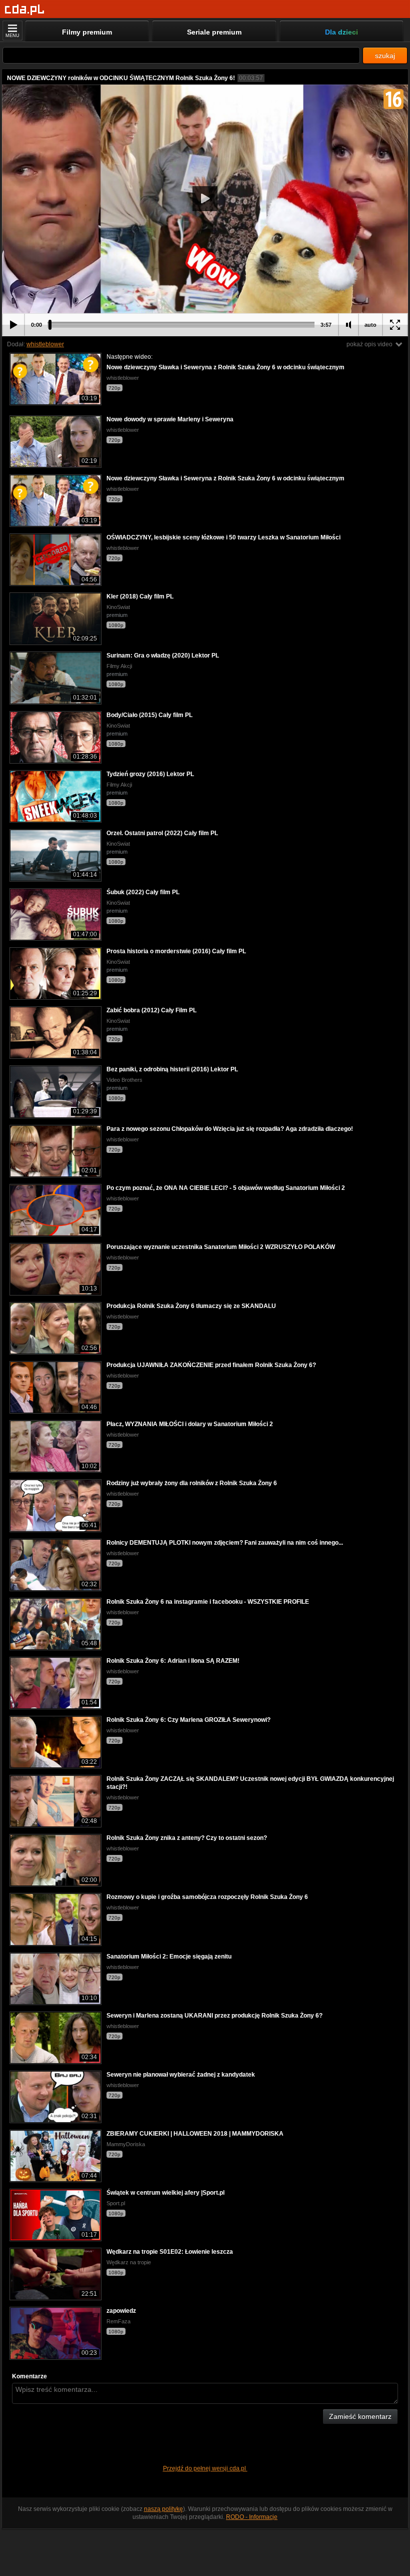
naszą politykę (163, 2509)
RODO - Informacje (252, 2517)
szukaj (385, 56)
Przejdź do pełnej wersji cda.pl (205, 2468)
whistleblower (45, 344)
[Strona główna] (25, 10)
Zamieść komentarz (360, 2416)
